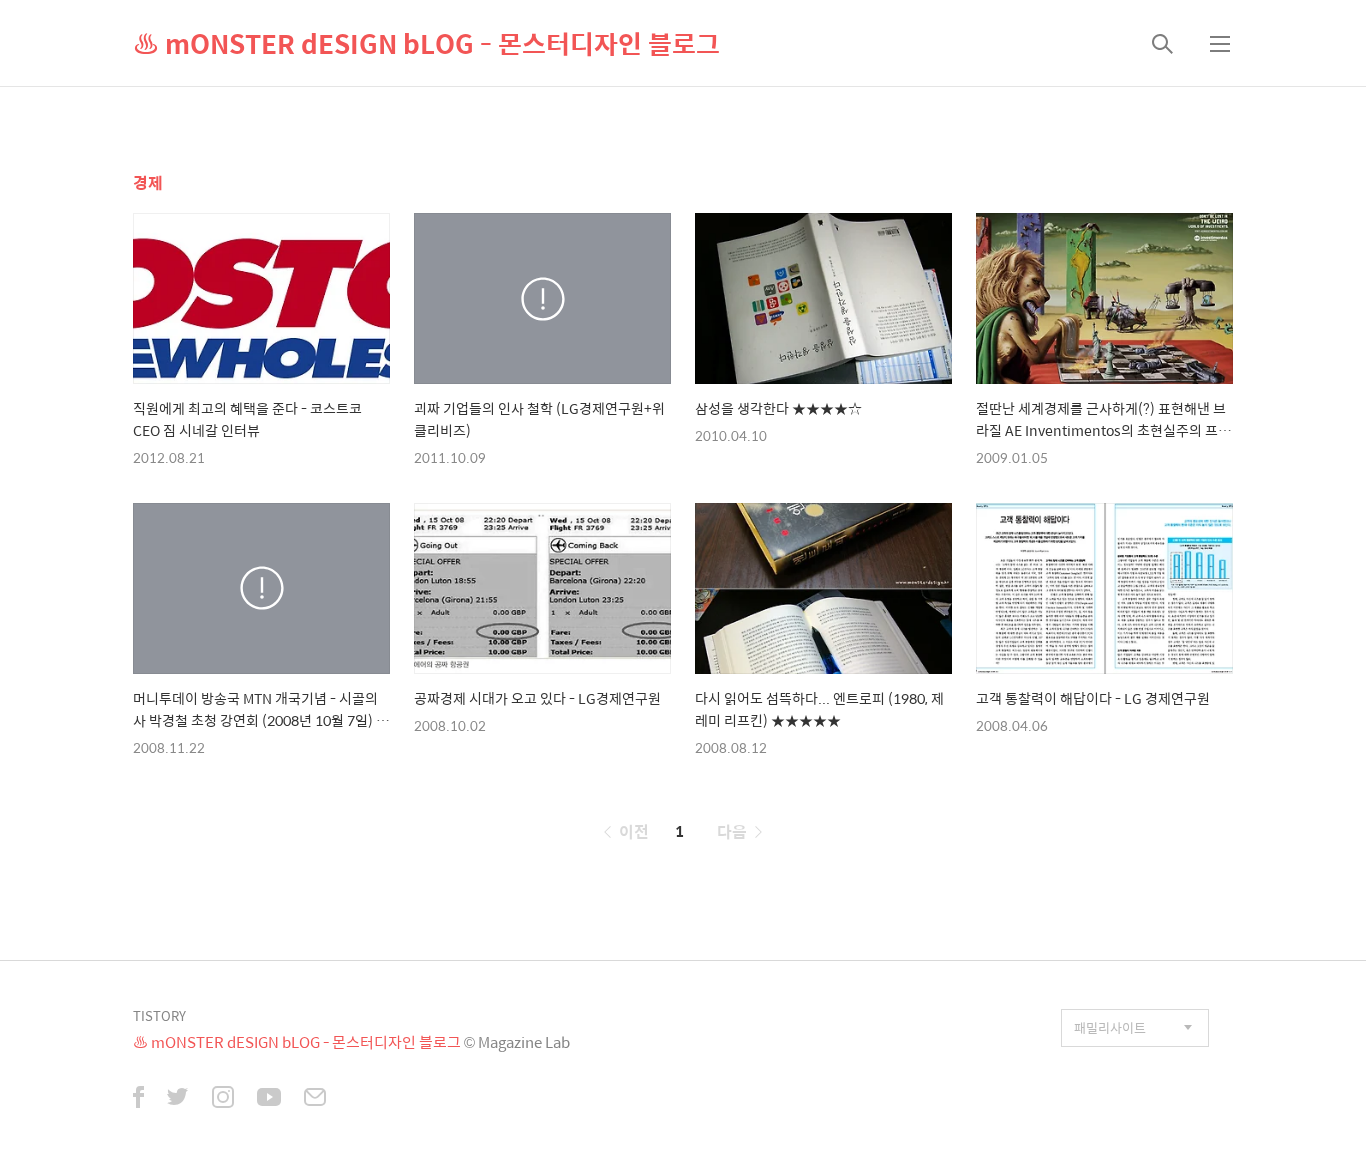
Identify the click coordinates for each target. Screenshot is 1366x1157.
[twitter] (178, 1099)
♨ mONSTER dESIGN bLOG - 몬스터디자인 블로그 (426, 43)
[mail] (315, 1099)
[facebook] (138, 1099)
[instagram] (223, 1099)
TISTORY (159, 1015)
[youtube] (269, 1099)
